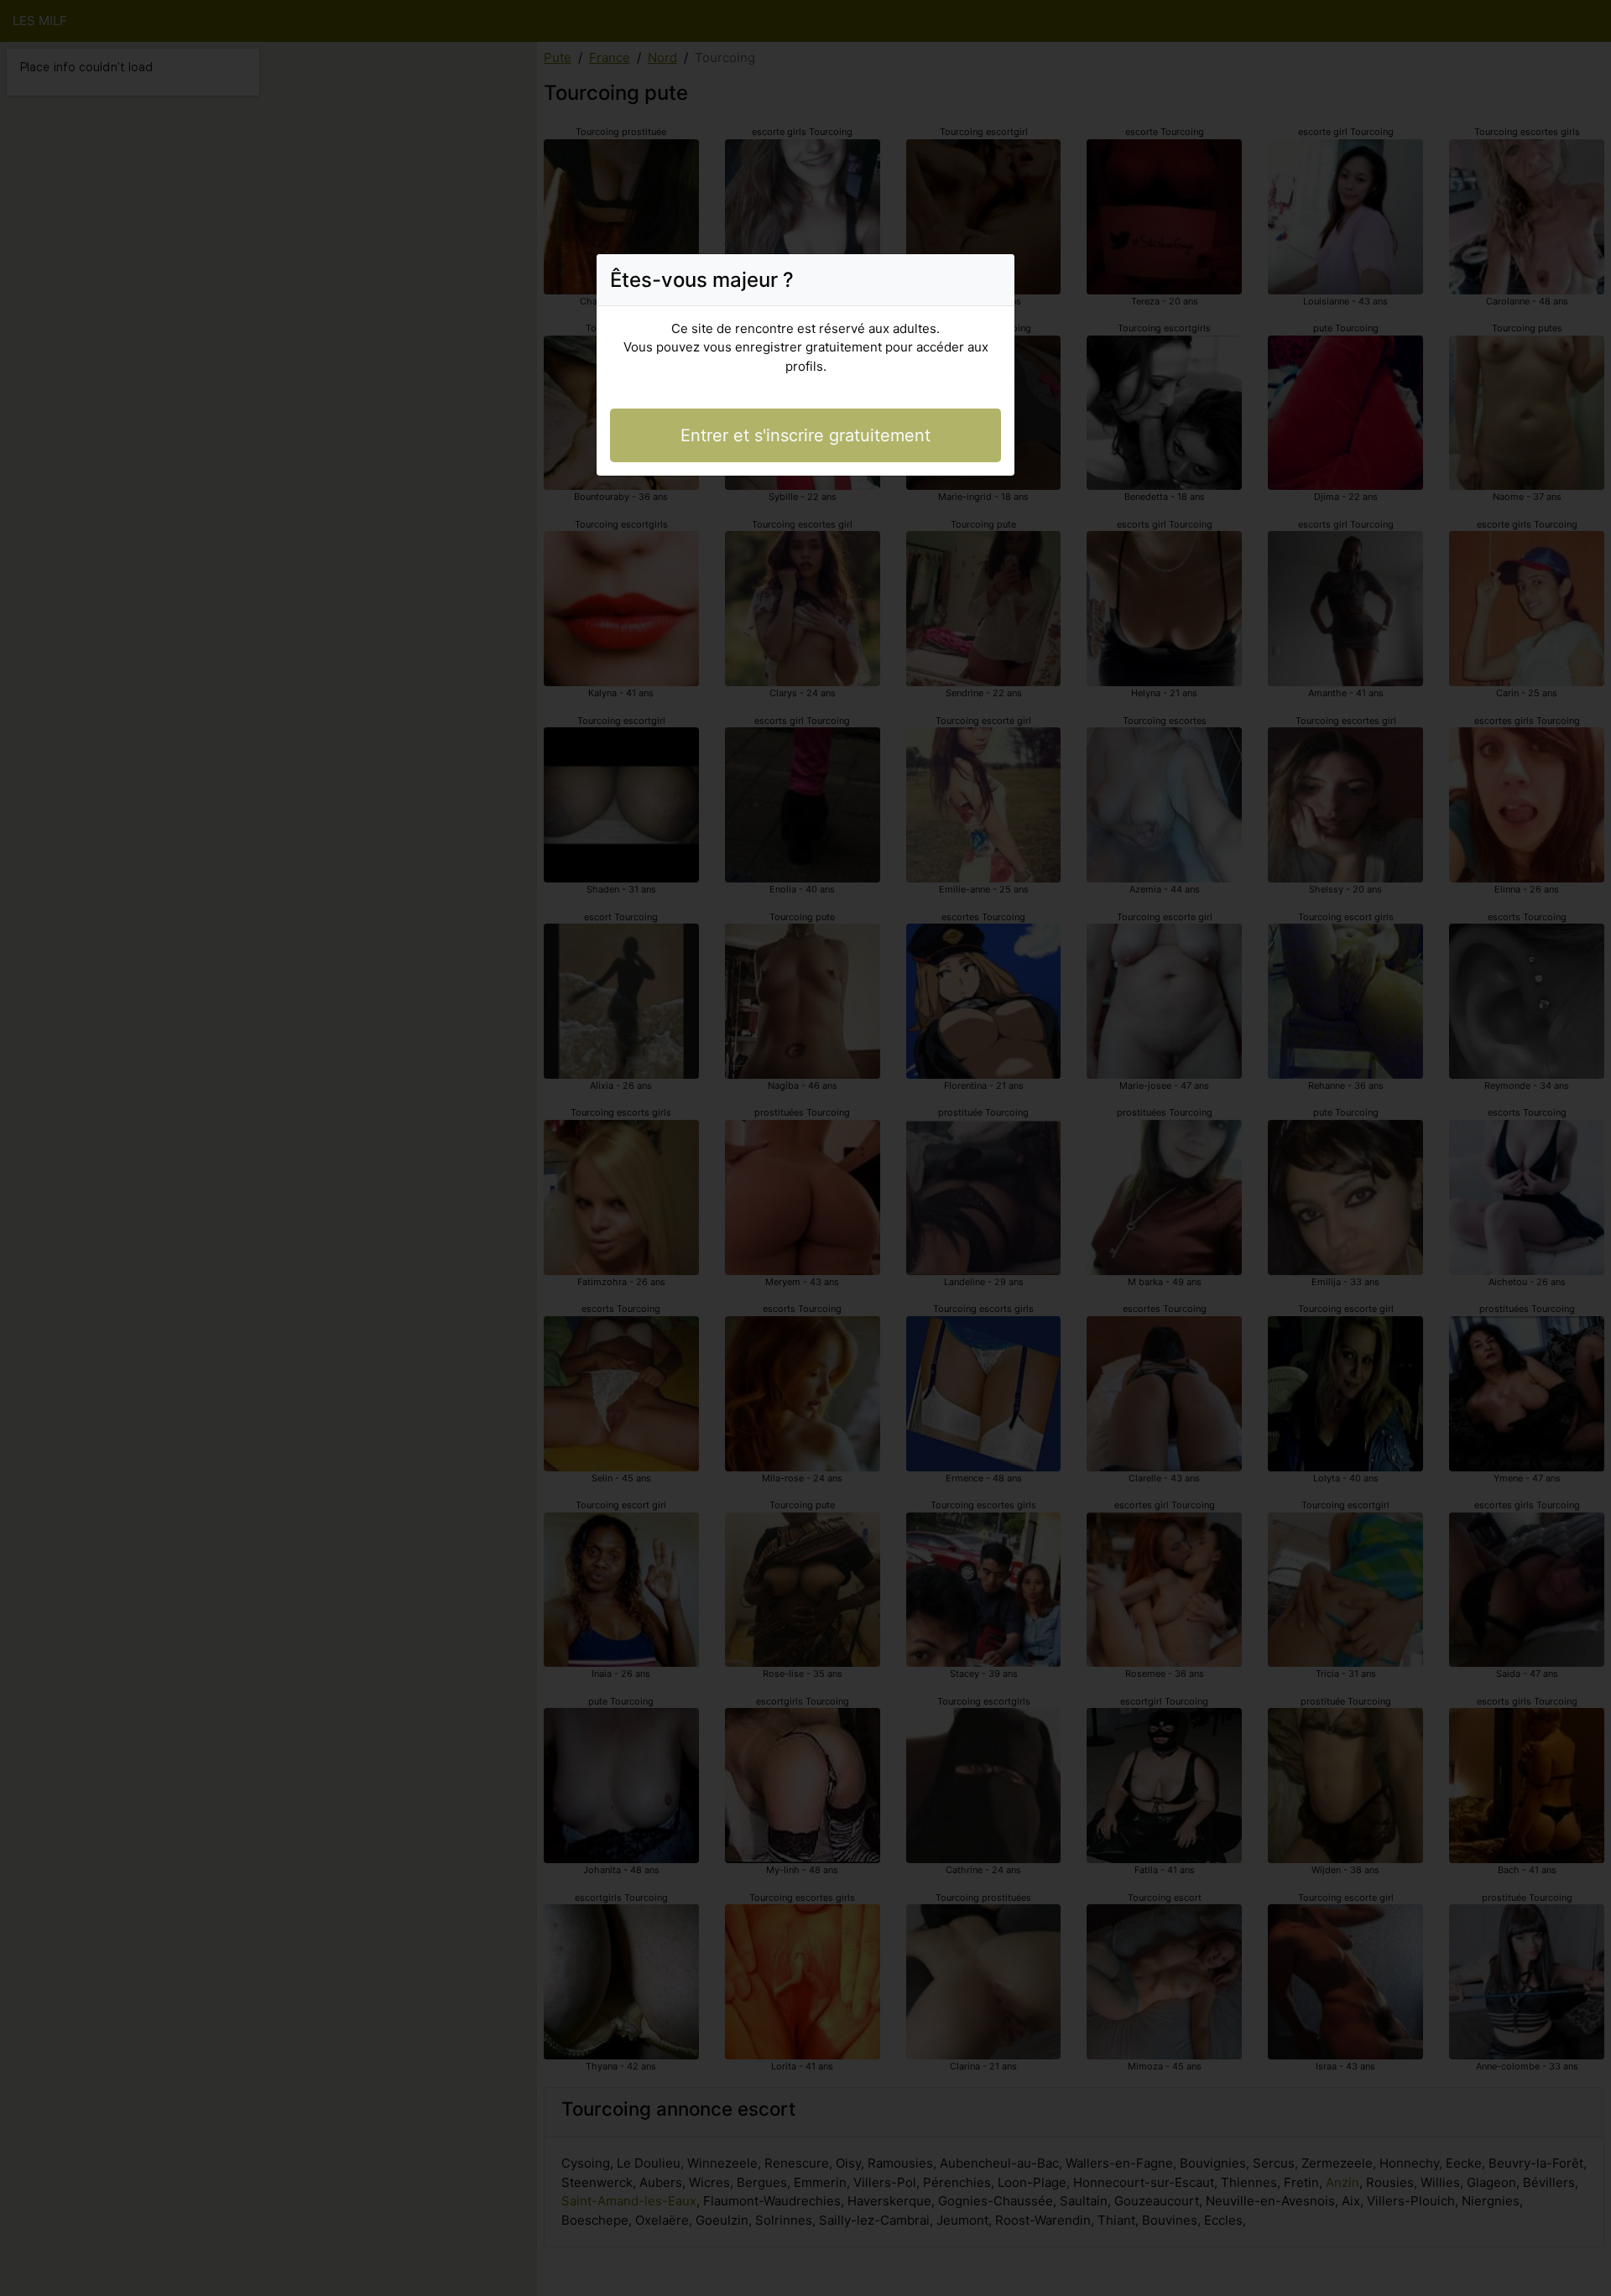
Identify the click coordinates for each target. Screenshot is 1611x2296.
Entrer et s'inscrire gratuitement (805, 435)
